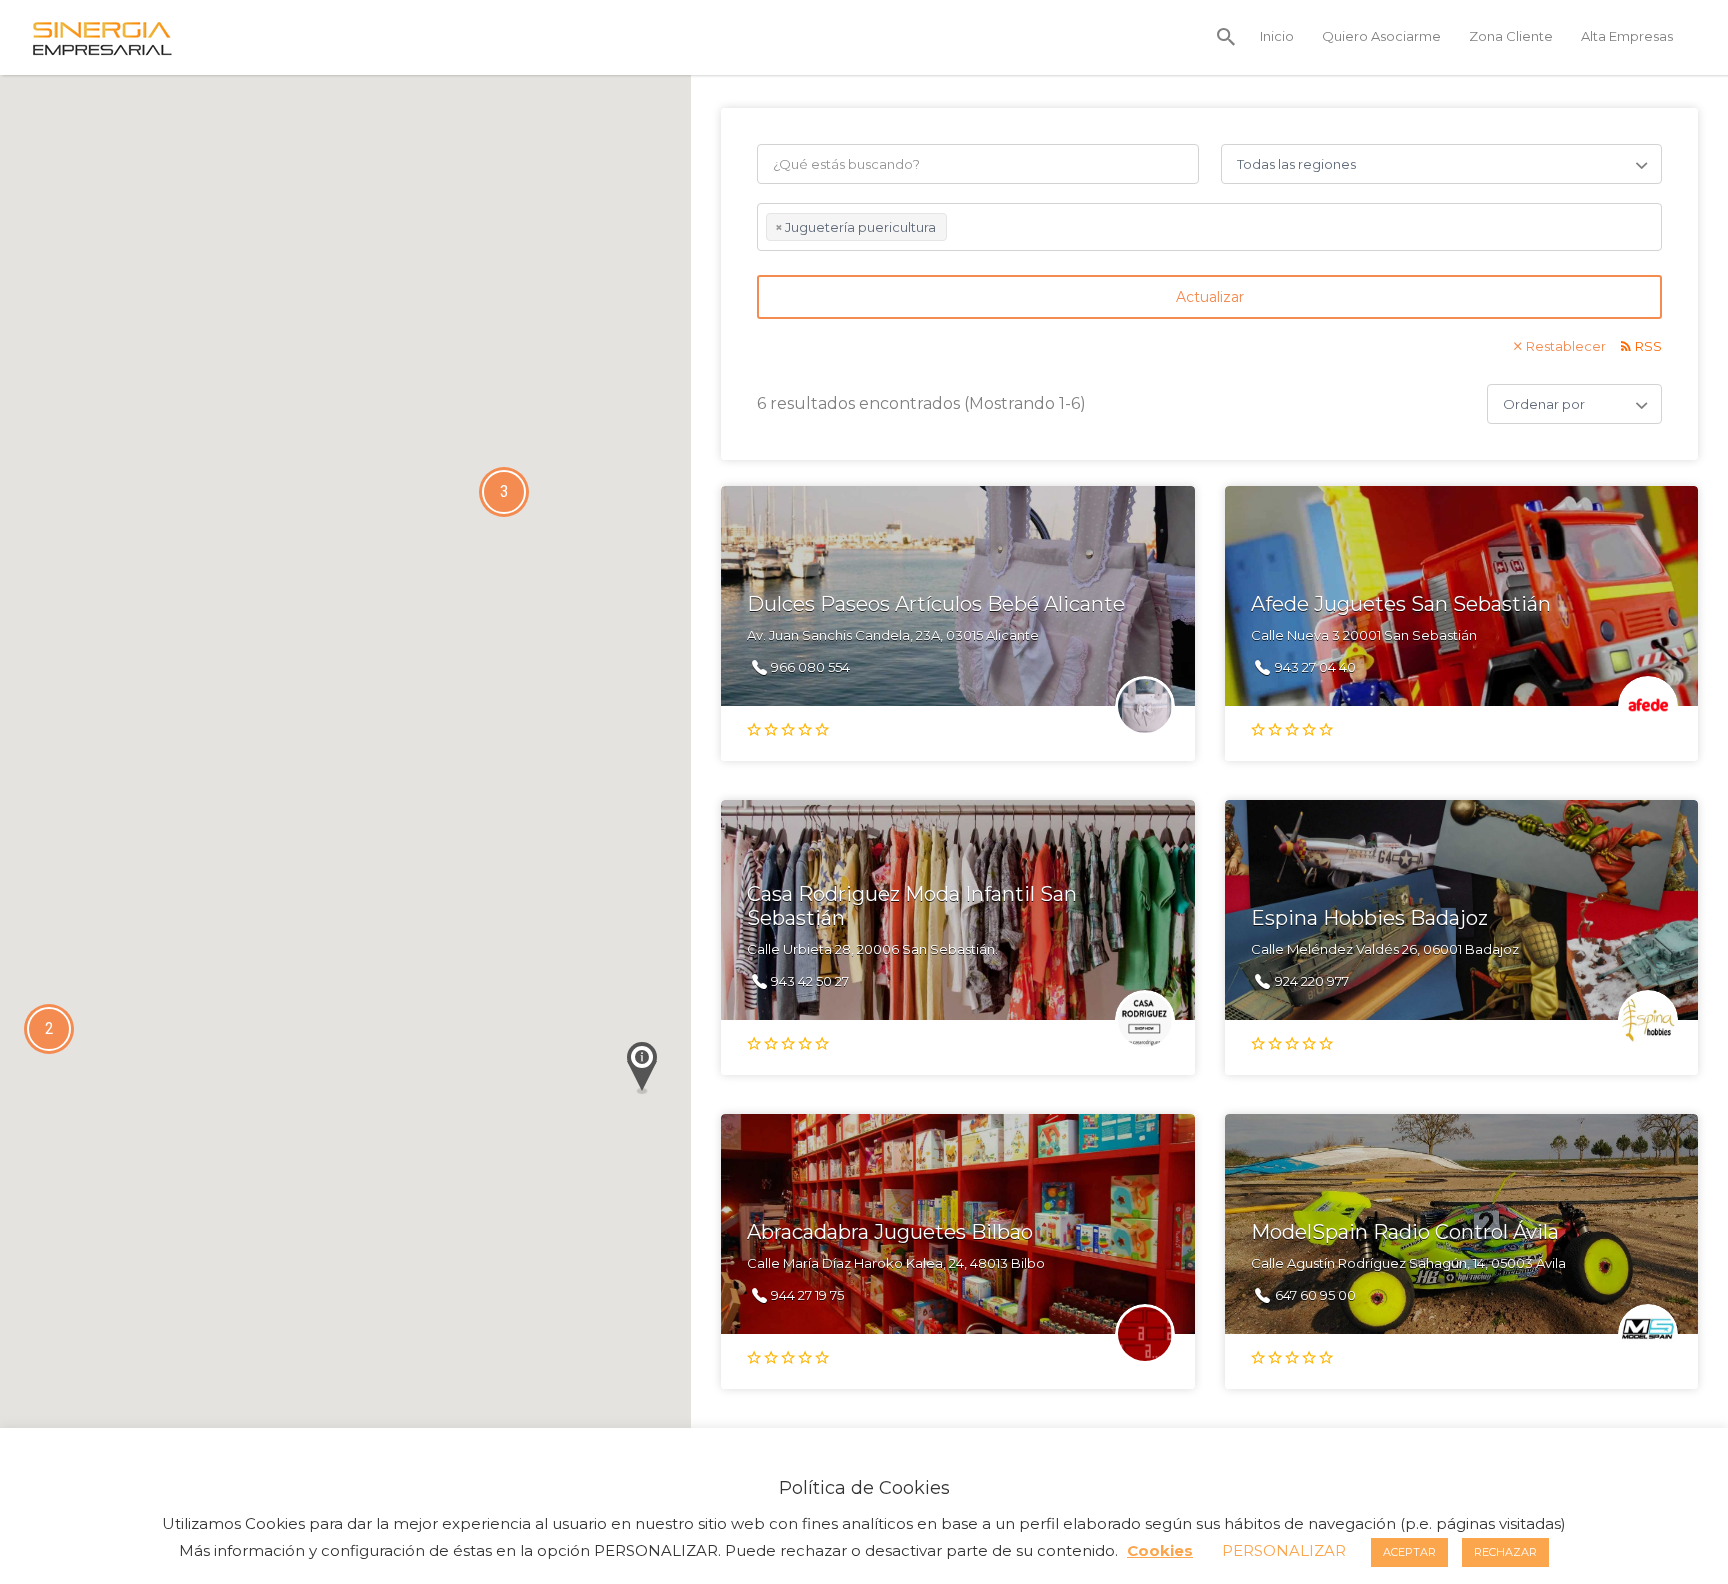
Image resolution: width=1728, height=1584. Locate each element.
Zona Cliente (1511, 36)
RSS (1648, 346)
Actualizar (1210, 297)
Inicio (1277, 36)
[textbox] (957, 230)
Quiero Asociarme (1381, 36)
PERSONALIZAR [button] (1284, 1550)
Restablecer (1566, 346)
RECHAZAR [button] (1505, 1552)
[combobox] (1209, 227)
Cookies (1160, 1550)
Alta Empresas (1627, 36)
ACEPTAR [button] (1409, 1552)
